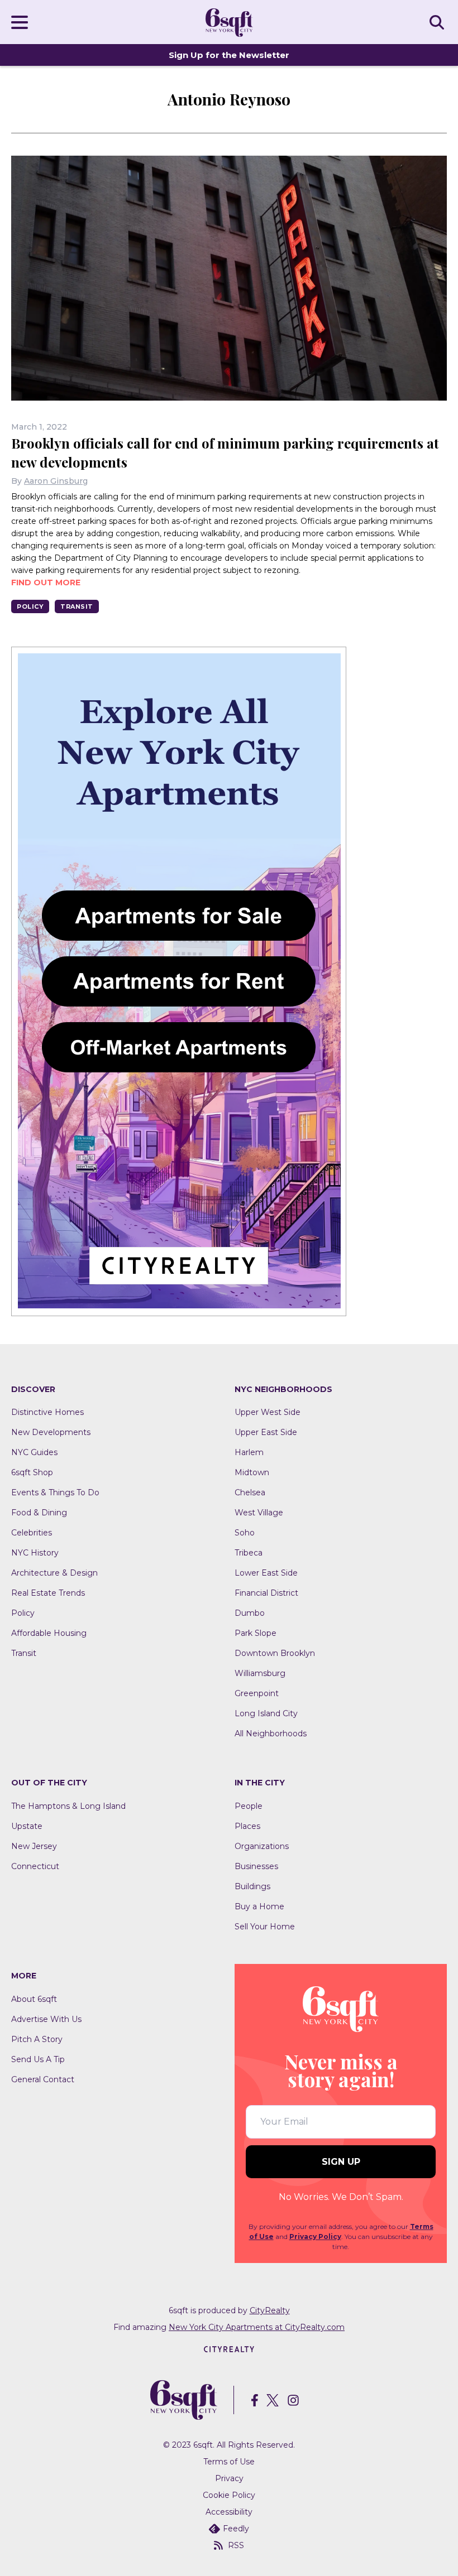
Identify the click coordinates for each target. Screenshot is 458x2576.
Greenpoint (257, 1693)
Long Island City (266, 1713)
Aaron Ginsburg (56, 481)
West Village (259, 1513)
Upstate (27, 1826)
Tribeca (249, 1553)
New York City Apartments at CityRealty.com (257, 2327)
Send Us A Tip (38, 2059)
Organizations (262, 1846)
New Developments (51, 1432)
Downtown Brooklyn (275, 1653)
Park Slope (256, 1633)
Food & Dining (39, 1513)
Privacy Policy (315, 2236)
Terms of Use (229, 2462)
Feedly (236, 2529)
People (249, 1806)
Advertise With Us (46, 2019)
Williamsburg (260, 1673)
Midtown (252, 1472)
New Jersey (34, 1846)
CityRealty (270, 2310)
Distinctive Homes (47, 1412)
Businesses (256, 1866)
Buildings (252, 1886)
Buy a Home (259, 1906)
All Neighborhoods (271, 1734)
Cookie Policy (229, 2495)
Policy (30, 606)
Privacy (229, 2478)
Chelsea (250, 1492)
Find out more (46, 582)
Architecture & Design (54, 1573)
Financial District (266, 1593)
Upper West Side (268, 1412)
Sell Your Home (265, 1927)
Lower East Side (266, 1573)
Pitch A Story (37, 2039)
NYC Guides (34, 1452)
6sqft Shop (32, 1472)
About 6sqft (34, 1999)
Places (247, 1826)
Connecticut (35, 1866)
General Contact (43, 2079)
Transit (77, 606)
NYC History (35, 1553)
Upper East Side (266, 1432)
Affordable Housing (49, 1633)
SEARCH (438, 22)
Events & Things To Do (55, 1492)
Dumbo (250, 1613)
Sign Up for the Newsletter (229, 55)
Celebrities (32, 1533)
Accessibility (229, 2512)
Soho (245, 1533)
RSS (236, 2545)
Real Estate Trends (48, 1593)
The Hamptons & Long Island (68, 1806)
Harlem (249, 1452)
